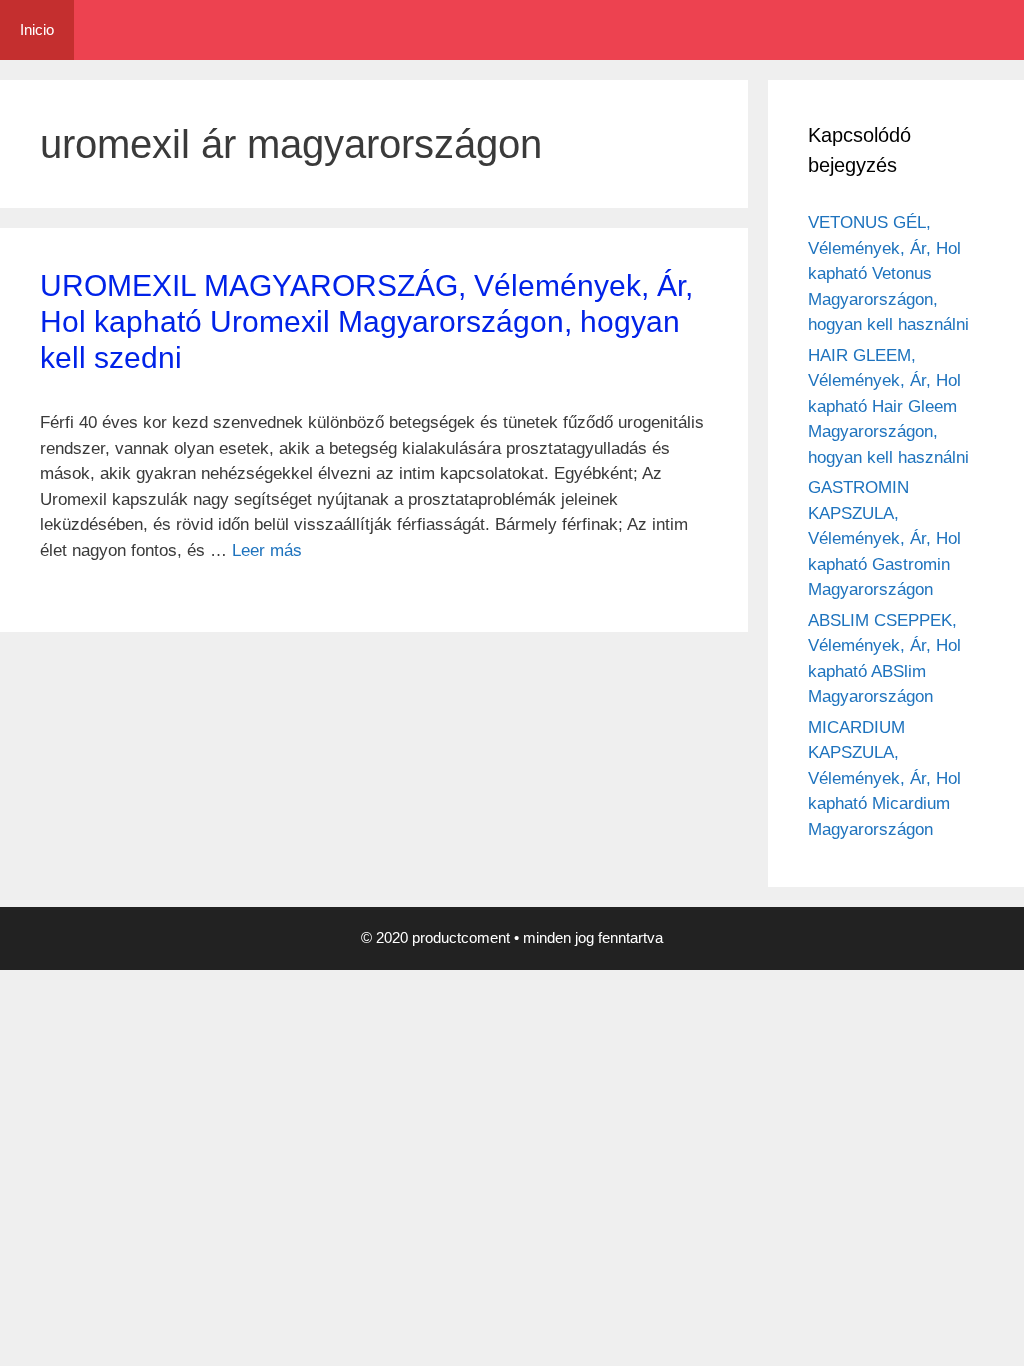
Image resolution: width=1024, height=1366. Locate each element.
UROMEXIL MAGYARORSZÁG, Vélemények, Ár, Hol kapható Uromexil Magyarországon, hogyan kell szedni (366, 321)
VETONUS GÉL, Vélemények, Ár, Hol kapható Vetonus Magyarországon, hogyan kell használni (888, 273)
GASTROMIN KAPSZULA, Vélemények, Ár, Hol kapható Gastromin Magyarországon (884, 538)
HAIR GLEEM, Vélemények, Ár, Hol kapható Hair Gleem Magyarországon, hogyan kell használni (888, 406)
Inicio (37, 29)
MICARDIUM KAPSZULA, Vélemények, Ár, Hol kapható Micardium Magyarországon (884, 778)
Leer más (267, 550)
